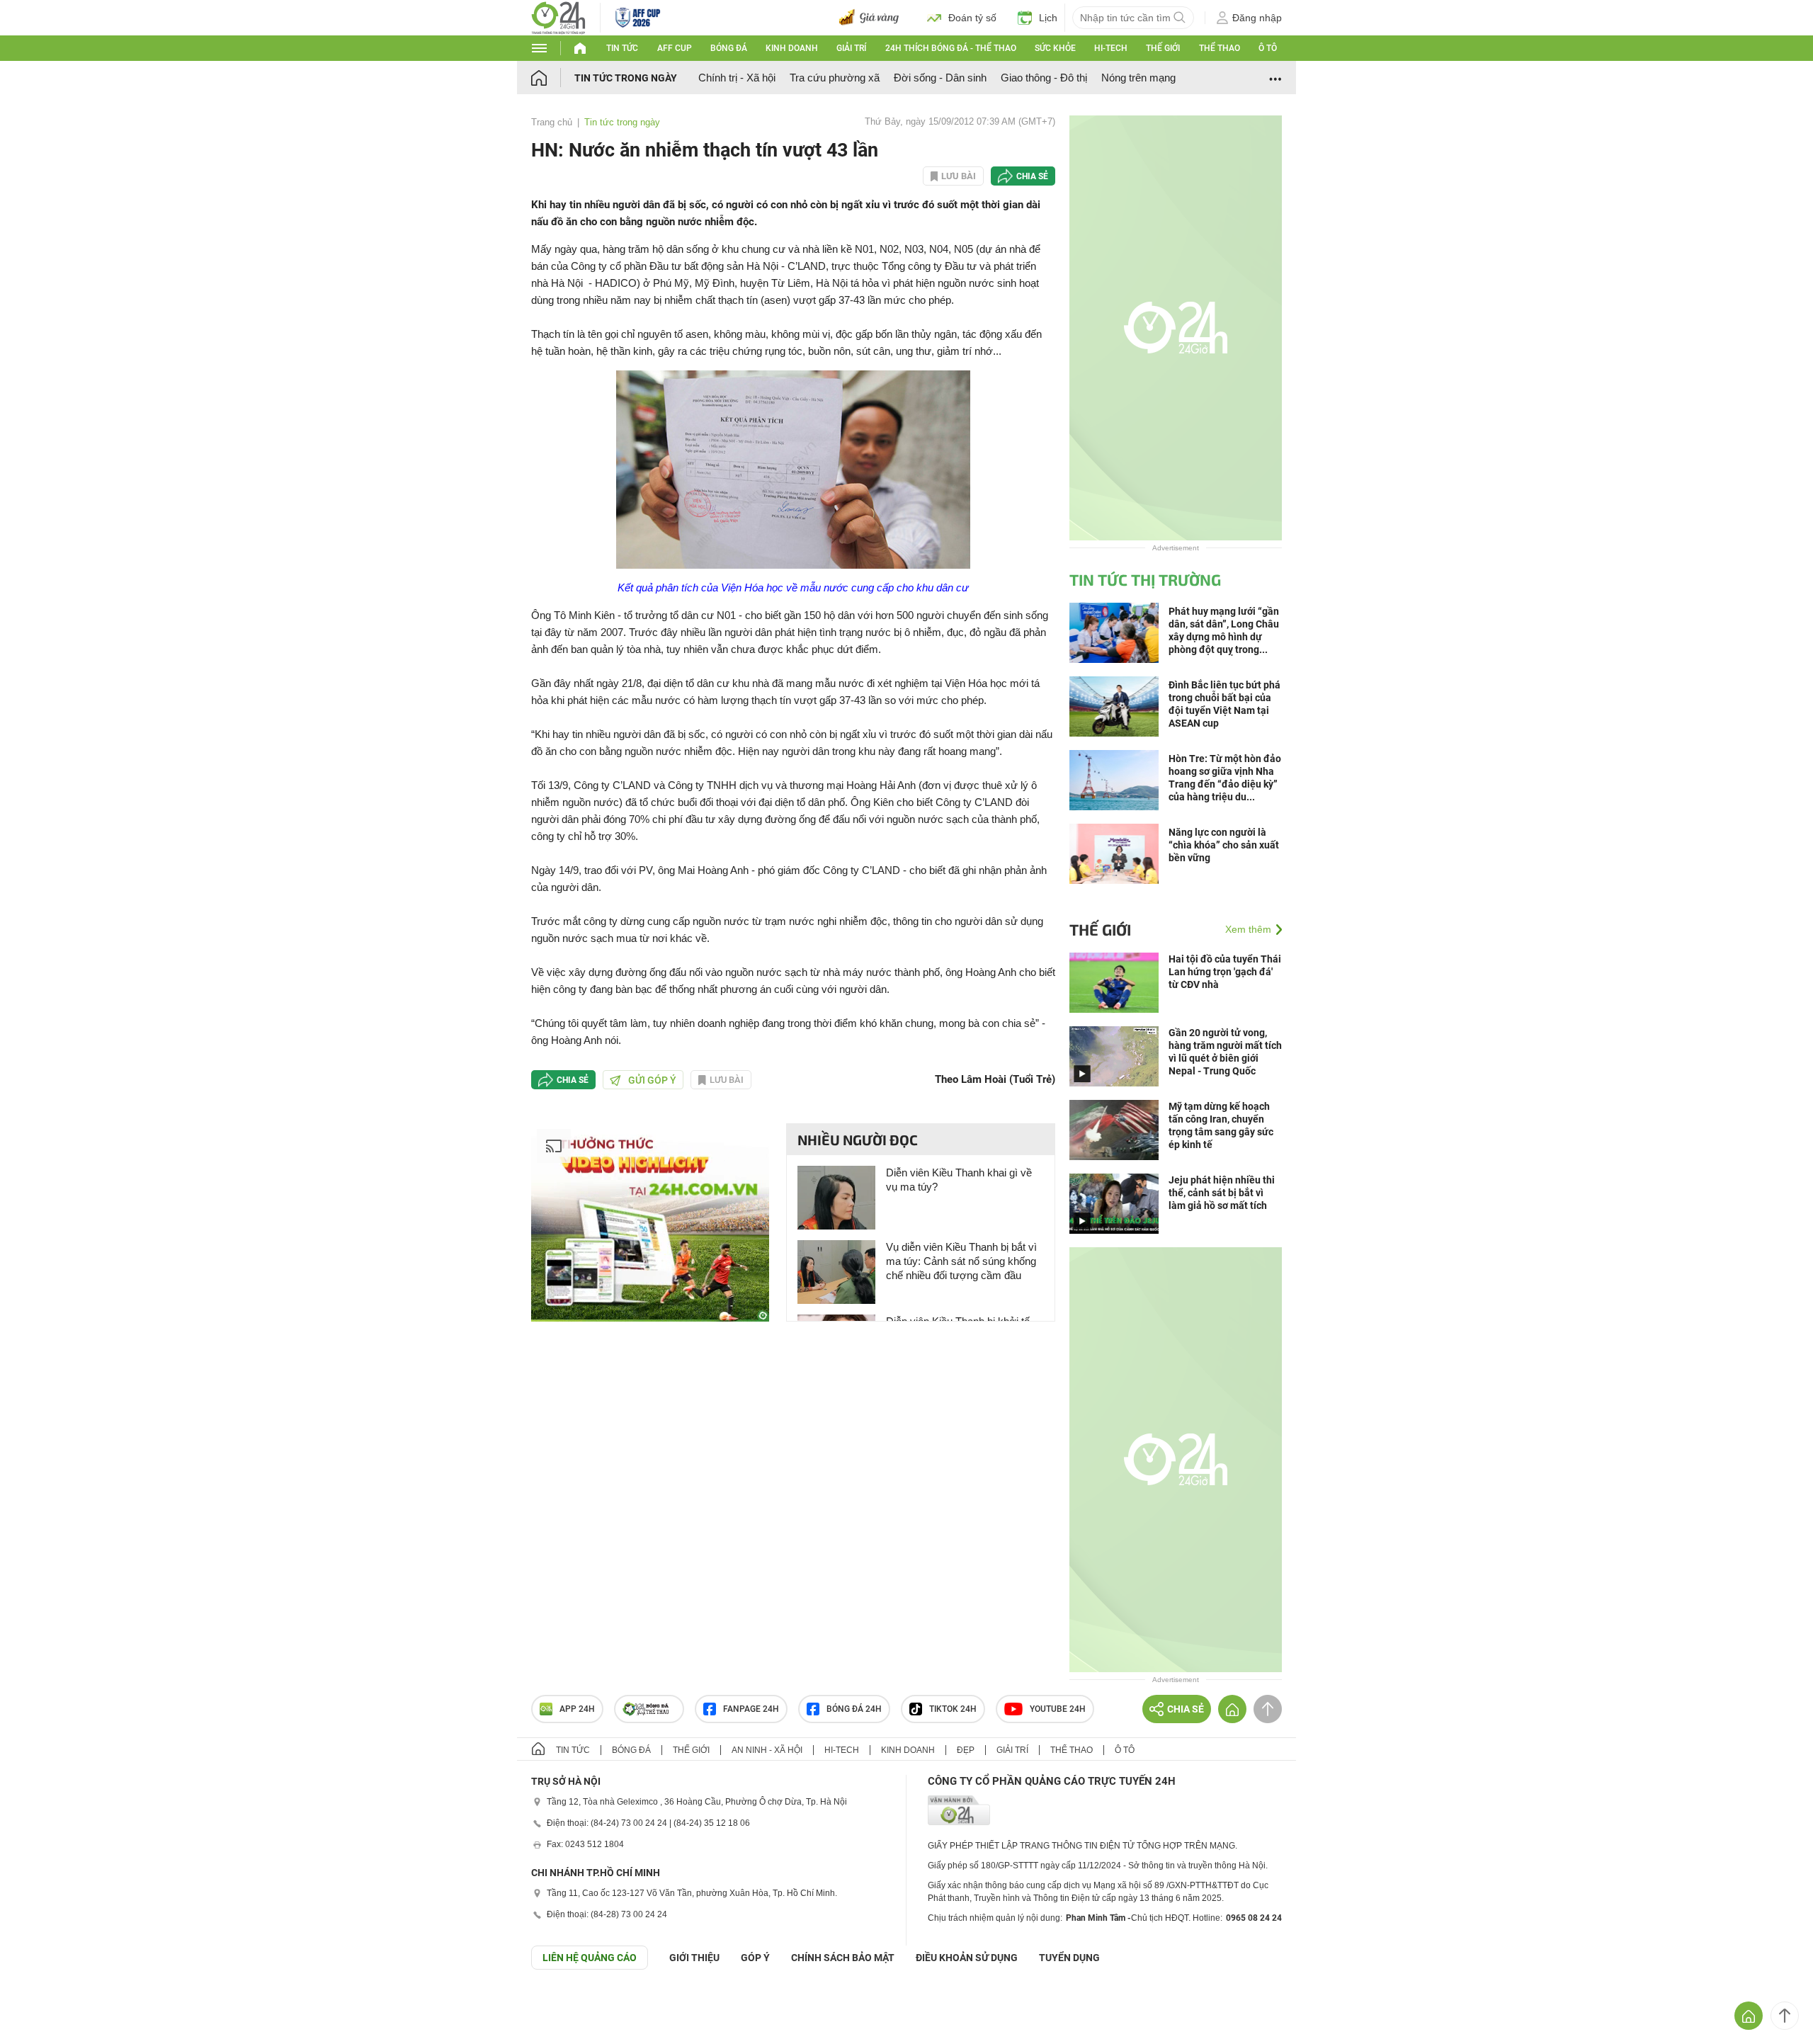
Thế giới (1163, 48)
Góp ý (755, 1958)
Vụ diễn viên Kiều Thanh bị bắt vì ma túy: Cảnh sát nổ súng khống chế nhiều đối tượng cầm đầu (961, 1261)
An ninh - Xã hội (767, 1750)
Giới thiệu (694, 1958)
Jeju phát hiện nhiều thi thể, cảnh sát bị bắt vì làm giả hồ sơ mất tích (1222, 1193)
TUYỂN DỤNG (1069, 1958)
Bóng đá (729, 48)
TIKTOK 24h (953, 1709)
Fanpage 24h (751, 1709)
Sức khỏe (1055, 48)
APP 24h (577, 1709)
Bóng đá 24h (854, 1709)
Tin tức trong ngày (626, 78)
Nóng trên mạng (1138, 78)
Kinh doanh (792, 48)
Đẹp (966, 1750)
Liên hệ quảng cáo (590, 1958)
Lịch (1048, 18)
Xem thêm (1248, 929)
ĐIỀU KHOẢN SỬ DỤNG (967, 1958)
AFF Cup (675, 48)
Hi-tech (1111, 48)
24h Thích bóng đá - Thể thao (951, 48)
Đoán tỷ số (972, 18)
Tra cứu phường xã (835, 78)
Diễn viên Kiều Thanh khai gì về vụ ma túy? (959, 1180)
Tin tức (622, 48)
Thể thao (1220, 48)
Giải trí (851, 48)
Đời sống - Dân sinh (940, 78)
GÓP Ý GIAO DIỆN (42, 2004)
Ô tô (1268, 48)
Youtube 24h (1058, 1709)
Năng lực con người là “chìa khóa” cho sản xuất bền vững (1224, 845)
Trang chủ (552, 122)
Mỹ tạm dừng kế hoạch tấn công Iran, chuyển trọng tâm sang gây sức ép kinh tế (1221, 1125)
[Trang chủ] (553, 78)
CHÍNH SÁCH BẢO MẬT (843, 1958)
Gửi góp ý (652, 1080)
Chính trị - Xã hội (737, 78)
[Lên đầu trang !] (1785, 2016)
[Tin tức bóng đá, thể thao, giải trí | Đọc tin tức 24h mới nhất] (558, 17)
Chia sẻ (1032, 176)
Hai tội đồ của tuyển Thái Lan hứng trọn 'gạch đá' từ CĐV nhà (1225, 972)
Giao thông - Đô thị (1044, 78)
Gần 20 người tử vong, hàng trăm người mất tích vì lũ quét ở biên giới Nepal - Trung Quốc (1225, 1052)
